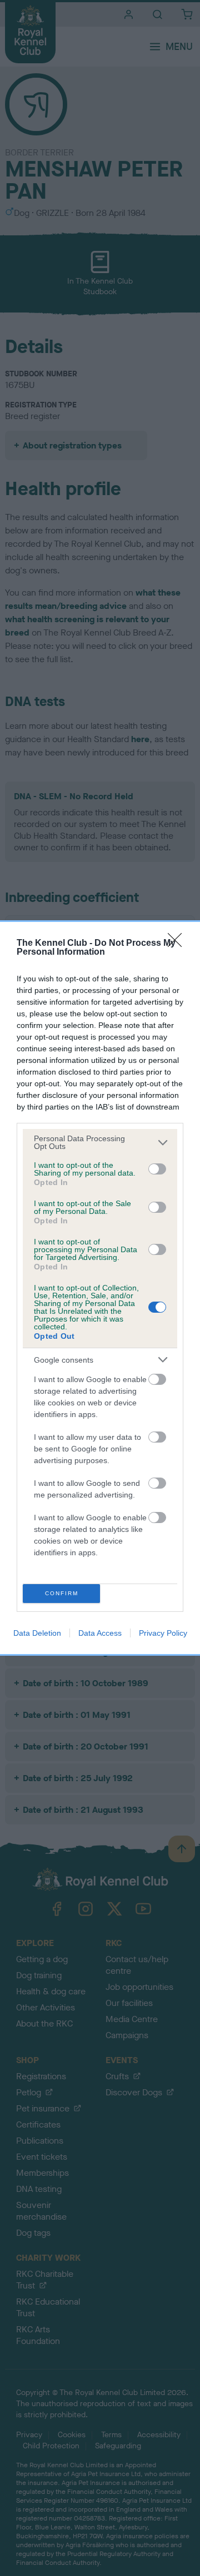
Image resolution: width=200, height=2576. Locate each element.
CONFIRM (62, 1593)
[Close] (178, 944)
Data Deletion (37, 1633)
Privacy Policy (163, 1633)
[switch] (157, 1169)
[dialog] (100, 1288)
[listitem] (100, 1142)
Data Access (100, 1633)
